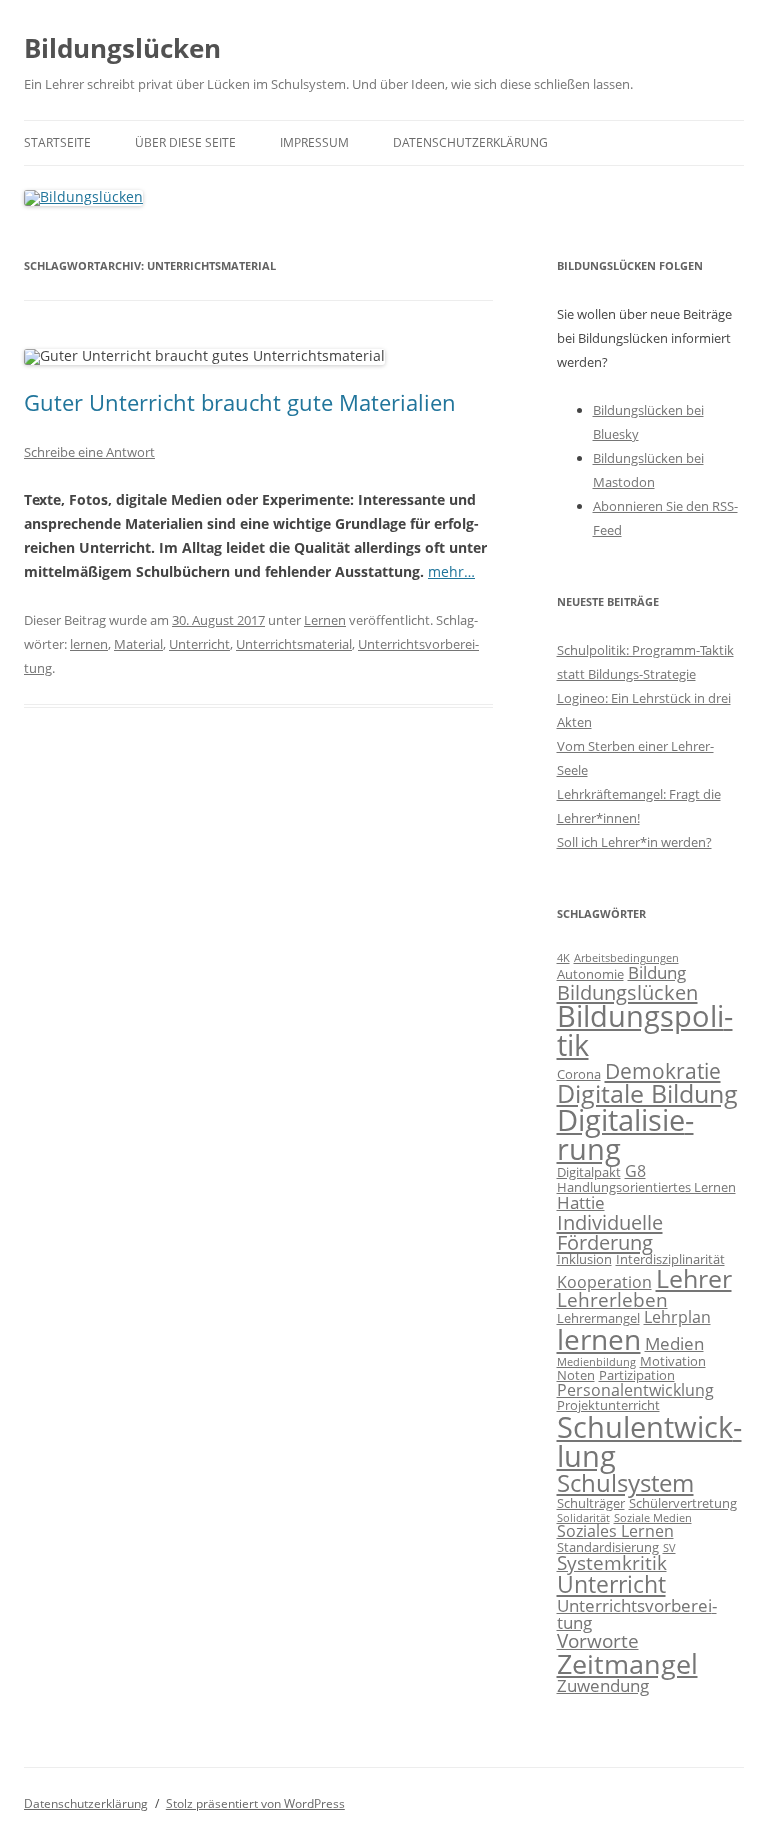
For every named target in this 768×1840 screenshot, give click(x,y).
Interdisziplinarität (670, 1259)
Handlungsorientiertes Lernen (646, 1187)
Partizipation (637, 1375)
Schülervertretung (683, 1503)
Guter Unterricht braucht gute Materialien (240, 402)
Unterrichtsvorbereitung (637, 1614)
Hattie (581, 1202)
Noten (576, 1375)
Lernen (325, 620)
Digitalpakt (589, 1172)
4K (563, 958)
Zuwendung (603, 1685)
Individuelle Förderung (610, 1232)
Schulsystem (625, 1482)
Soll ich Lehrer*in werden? (634, 842)
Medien (674, 1343)
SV (669, 1548)
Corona (579, 1074)
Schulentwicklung (649, 1441)
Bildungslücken (122, 48)
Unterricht (199, 644)
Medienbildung (596, 1362)
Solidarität (583, 1518)
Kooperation (604, 1282)
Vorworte (598, 1641)
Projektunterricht (608, 1405)
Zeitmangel (627, 1664)
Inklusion (584, 1259)
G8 (635, 1171)
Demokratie (663, 1070)
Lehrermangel (598, 1318)
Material (138, 644)
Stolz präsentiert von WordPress (255, 1803)
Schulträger (591, 1503)
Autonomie (590, 974)
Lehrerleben (612, 1300)
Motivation (673, 1361)
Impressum (314, 142)
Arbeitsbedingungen (626, 958)
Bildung (657, 972)
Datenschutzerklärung (470, 142)
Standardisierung (608, 1547)
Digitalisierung (625, 1134)
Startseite (57, 142)
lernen (89, 644)
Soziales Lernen (615, 1531)
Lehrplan (677, 1317)
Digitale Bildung (647, 1093)
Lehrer (694, 1278)
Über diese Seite (185, 142)
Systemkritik (612, 1563)
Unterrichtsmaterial (294, 644)
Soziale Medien (653, 1518)
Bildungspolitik (645, 1030)
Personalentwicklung (635, 1390)
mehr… (451, 571)
